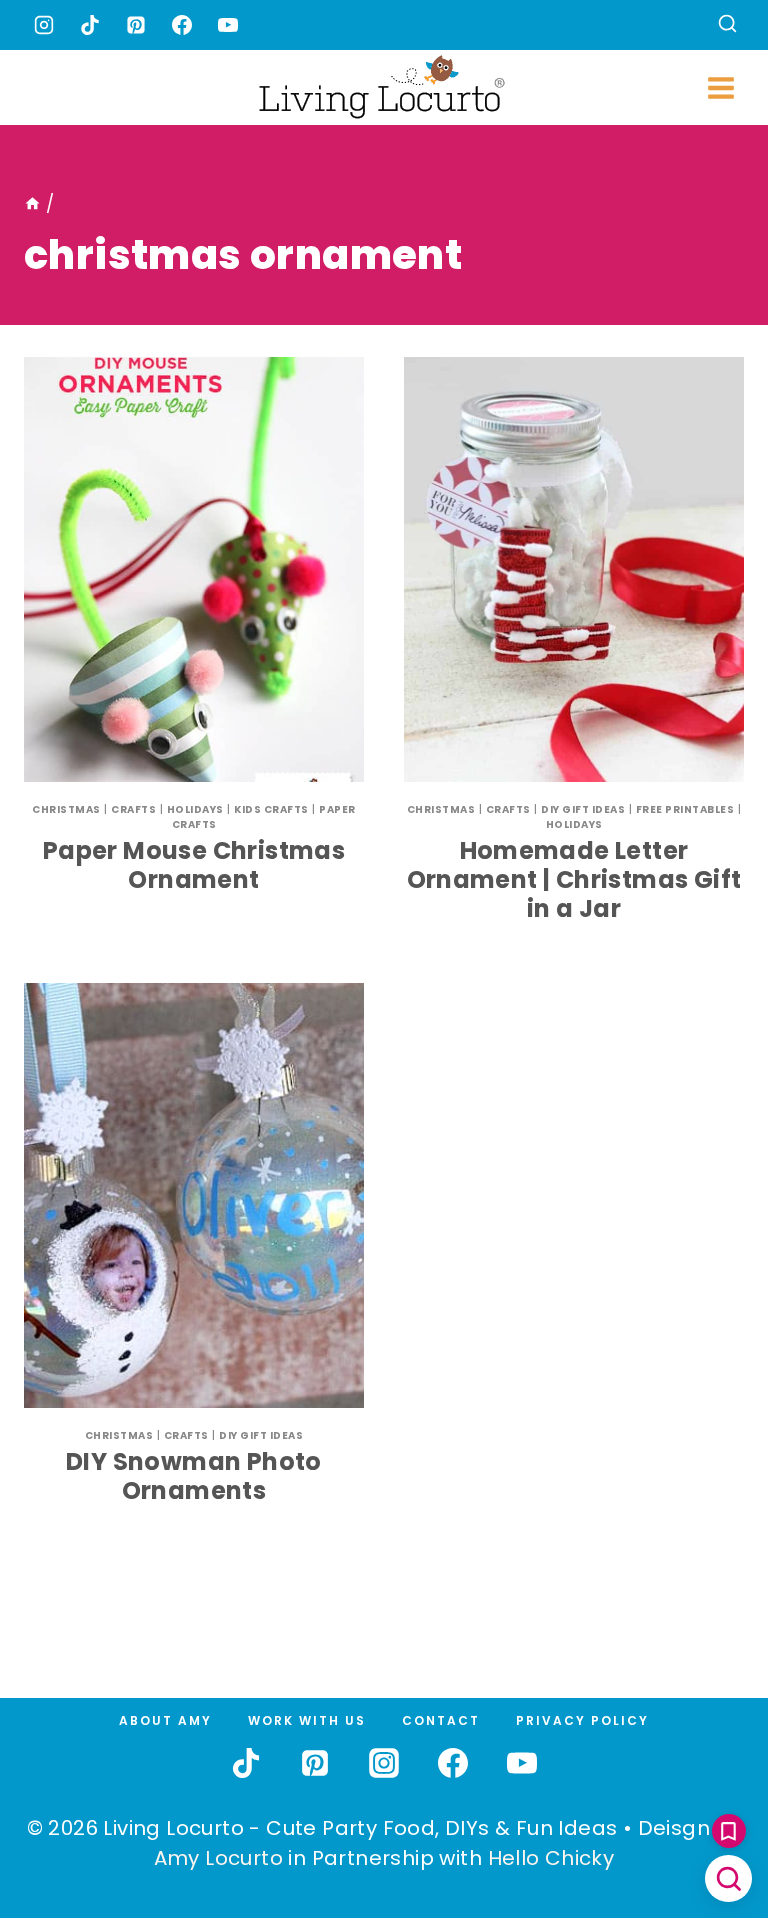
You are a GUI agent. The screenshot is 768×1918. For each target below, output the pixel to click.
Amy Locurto (218, 1858)
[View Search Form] (727, 25)
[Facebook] (182, 25)
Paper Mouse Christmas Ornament (194, 865)
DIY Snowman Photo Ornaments (194, 1476)
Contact (441, 1720)
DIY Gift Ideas (583, 809)
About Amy (165, 1720)
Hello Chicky (551, 1858)
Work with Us (307, 1720)
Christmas (66, 809)
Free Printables (685, 809)
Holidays (195, 809)
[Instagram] (44, 25)
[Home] (32, 204)
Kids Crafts (271, 809)
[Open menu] (720, 87)
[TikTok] (90, 25)
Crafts (133, 809)
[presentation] (194, 569)
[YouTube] (228, 25)
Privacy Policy (582, 1720)
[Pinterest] (136, 25)
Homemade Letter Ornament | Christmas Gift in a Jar (574, 879)
